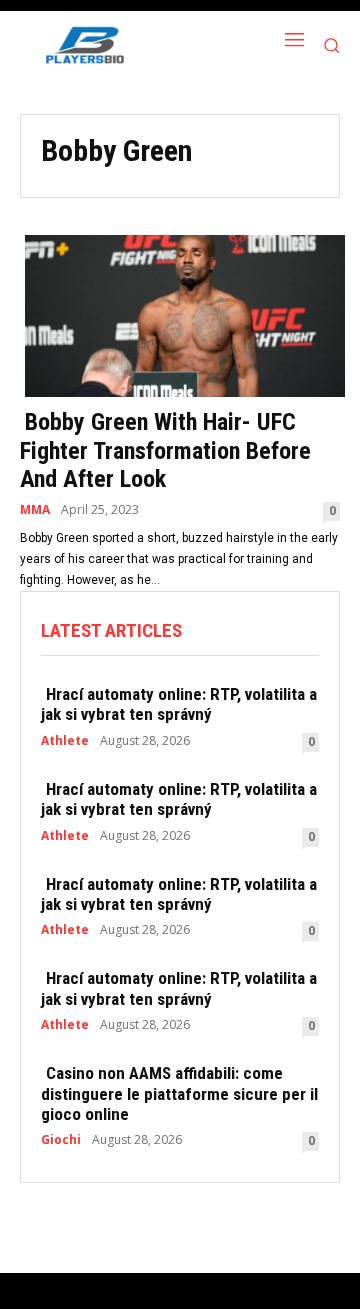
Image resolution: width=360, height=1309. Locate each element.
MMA (35, 510)
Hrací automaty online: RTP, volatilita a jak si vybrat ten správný (179, 704)
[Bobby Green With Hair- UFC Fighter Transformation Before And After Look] (180, 314)
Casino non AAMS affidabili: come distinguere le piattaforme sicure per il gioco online (179, 1093)
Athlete (65, 741)
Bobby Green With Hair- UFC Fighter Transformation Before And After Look (165, 451)
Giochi (61, 1140)
